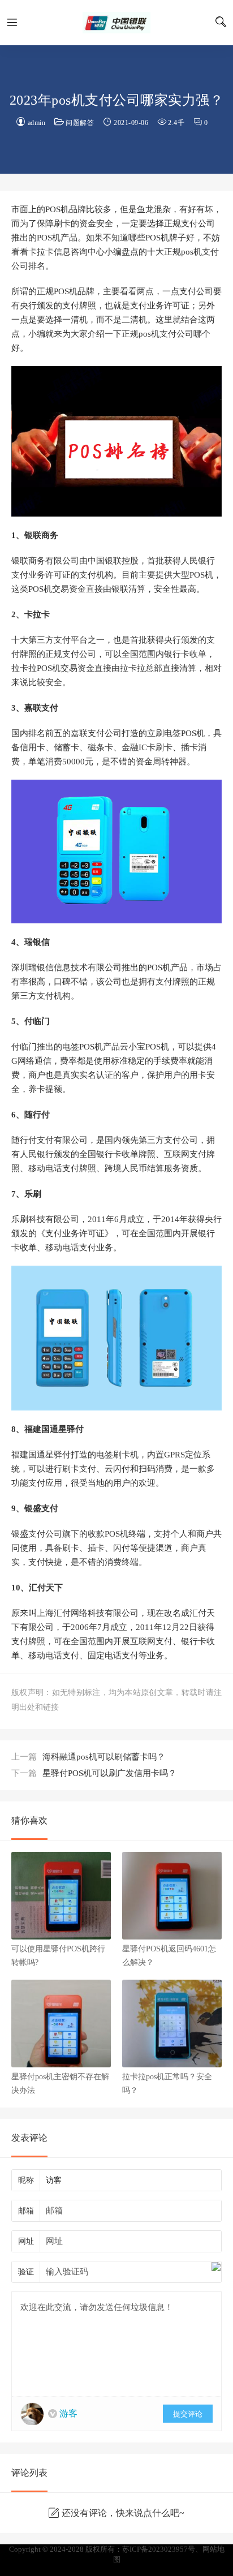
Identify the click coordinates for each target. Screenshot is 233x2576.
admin (37, 123)
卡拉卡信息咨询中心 (116, 23)
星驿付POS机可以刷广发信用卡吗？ (94, 1773)
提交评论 (188, 2414)
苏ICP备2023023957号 (159, 2549)
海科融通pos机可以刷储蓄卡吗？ (88, 1757)
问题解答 (80, 123)
